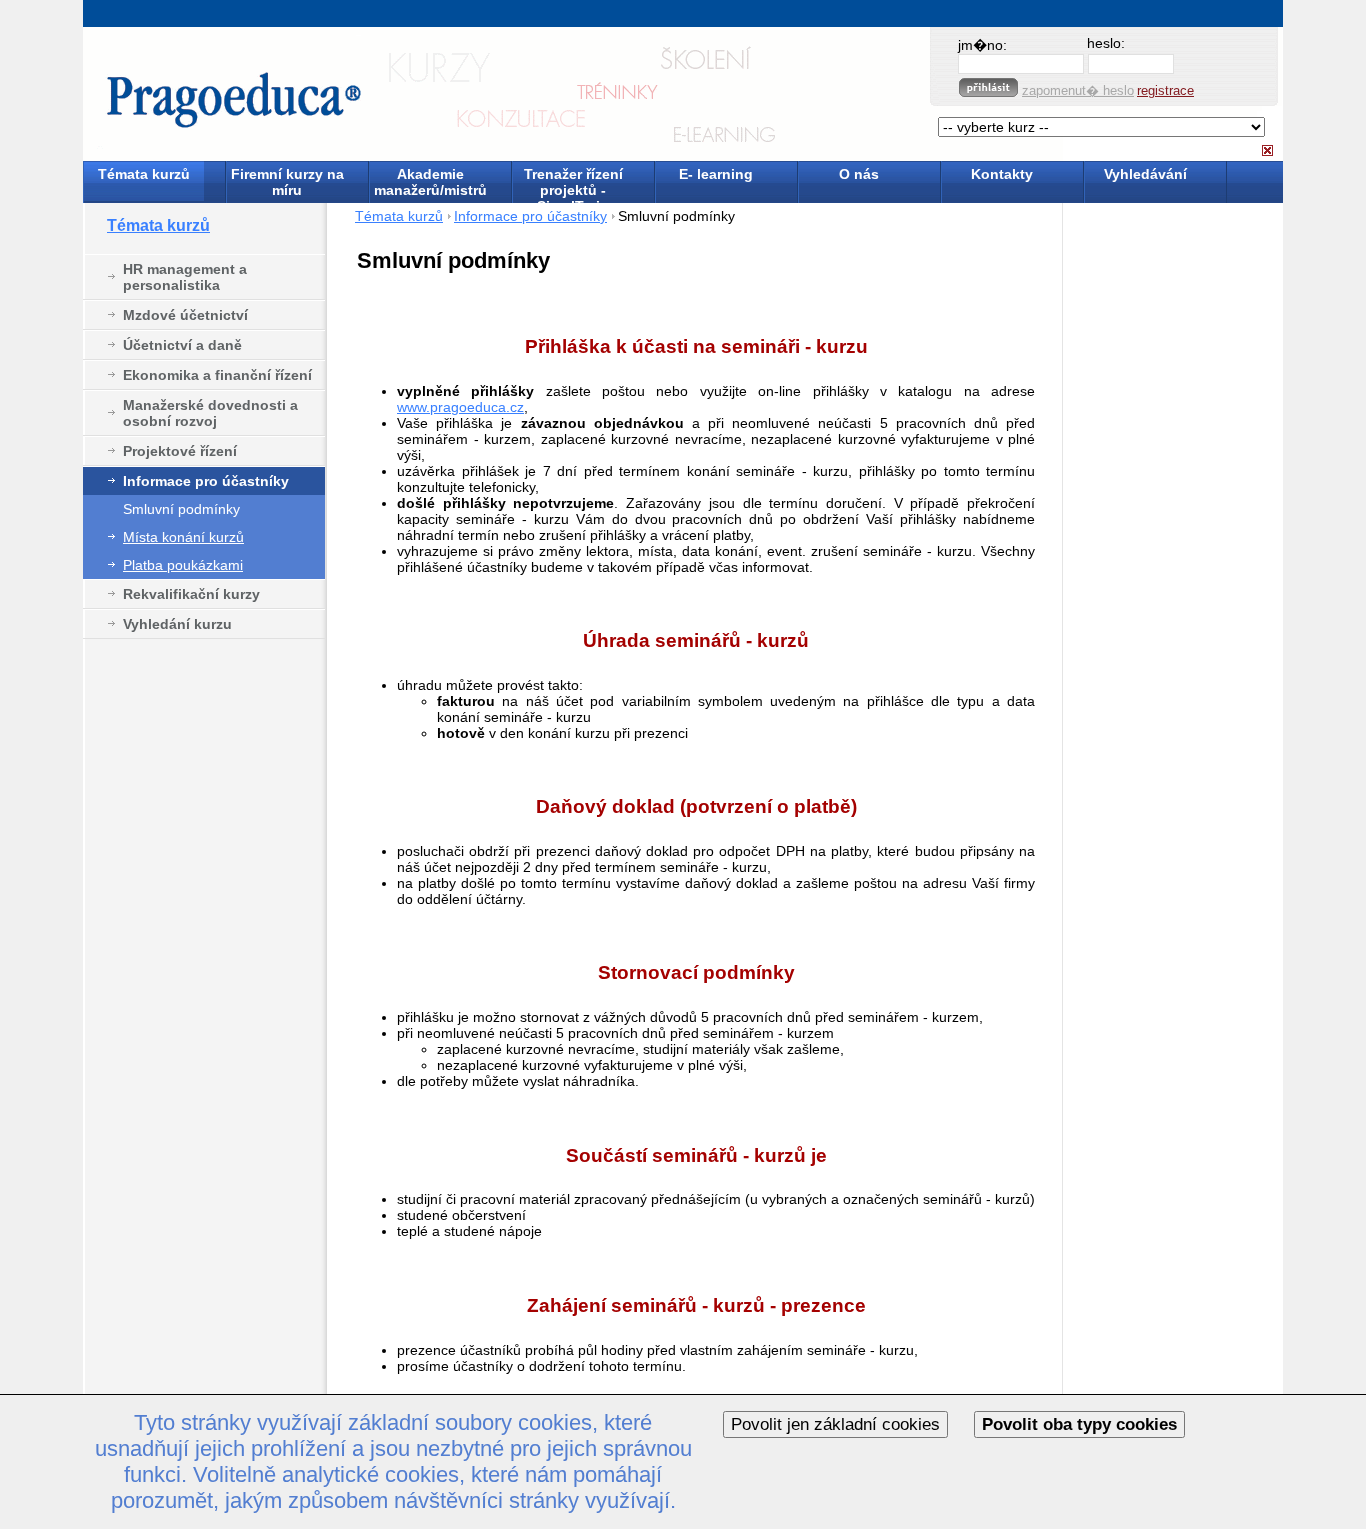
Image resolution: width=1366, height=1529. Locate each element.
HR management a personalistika (185, 277)
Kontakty (1002, 174)
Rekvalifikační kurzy (191, 594)
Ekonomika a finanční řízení (217, 375)
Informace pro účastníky (206, 481)
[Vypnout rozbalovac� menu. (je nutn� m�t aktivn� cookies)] (1267, 150)
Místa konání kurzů (183, 537)
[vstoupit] (988, 87)
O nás (859, 174)
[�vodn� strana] (450, 94)
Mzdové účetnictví (185, 315)
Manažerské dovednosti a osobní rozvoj (210, 413)
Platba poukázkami (183, 565)
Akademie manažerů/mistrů (430, 182)
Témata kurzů (144, 174)
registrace (1165, 90)
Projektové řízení (180, 451)
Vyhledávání (1145, 174)
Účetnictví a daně (182, 345)
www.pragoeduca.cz (460, 407)
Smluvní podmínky (181, 509)
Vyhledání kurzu (177, 624)
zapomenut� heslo (1078, 90)
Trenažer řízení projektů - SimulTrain (573, 183)
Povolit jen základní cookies (835, 1424)
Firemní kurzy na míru (287, 182)
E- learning (716, 174)
